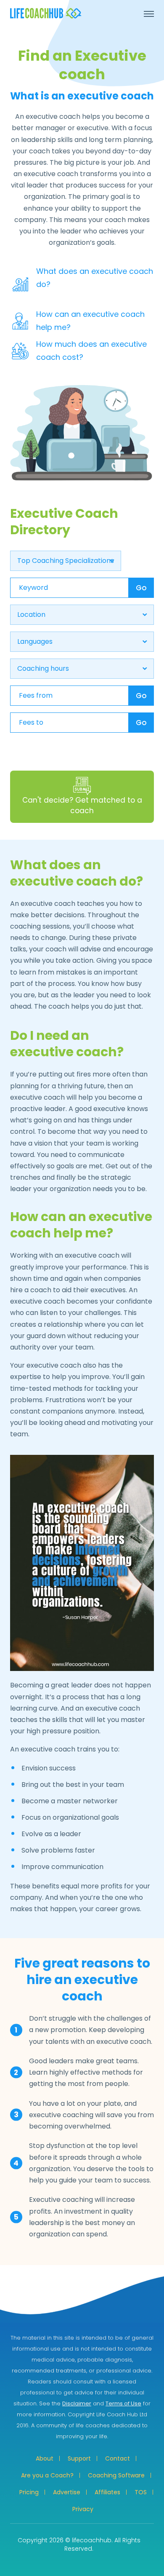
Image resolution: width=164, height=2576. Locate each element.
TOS (141, 2492)
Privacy (83, 2509)
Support (79, 2458)
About (45, 2458)
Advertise (67, 2492)
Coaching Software (116, 2475)
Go (141, 588)
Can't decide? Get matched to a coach (82, 806)
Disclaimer (77, 2403)
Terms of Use (123, 2403)
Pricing (29, 2492)
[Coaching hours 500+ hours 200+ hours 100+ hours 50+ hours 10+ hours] (82, 669)
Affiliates (107, 2492)
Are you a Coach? (47, 2475)
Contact (118, 2458)
